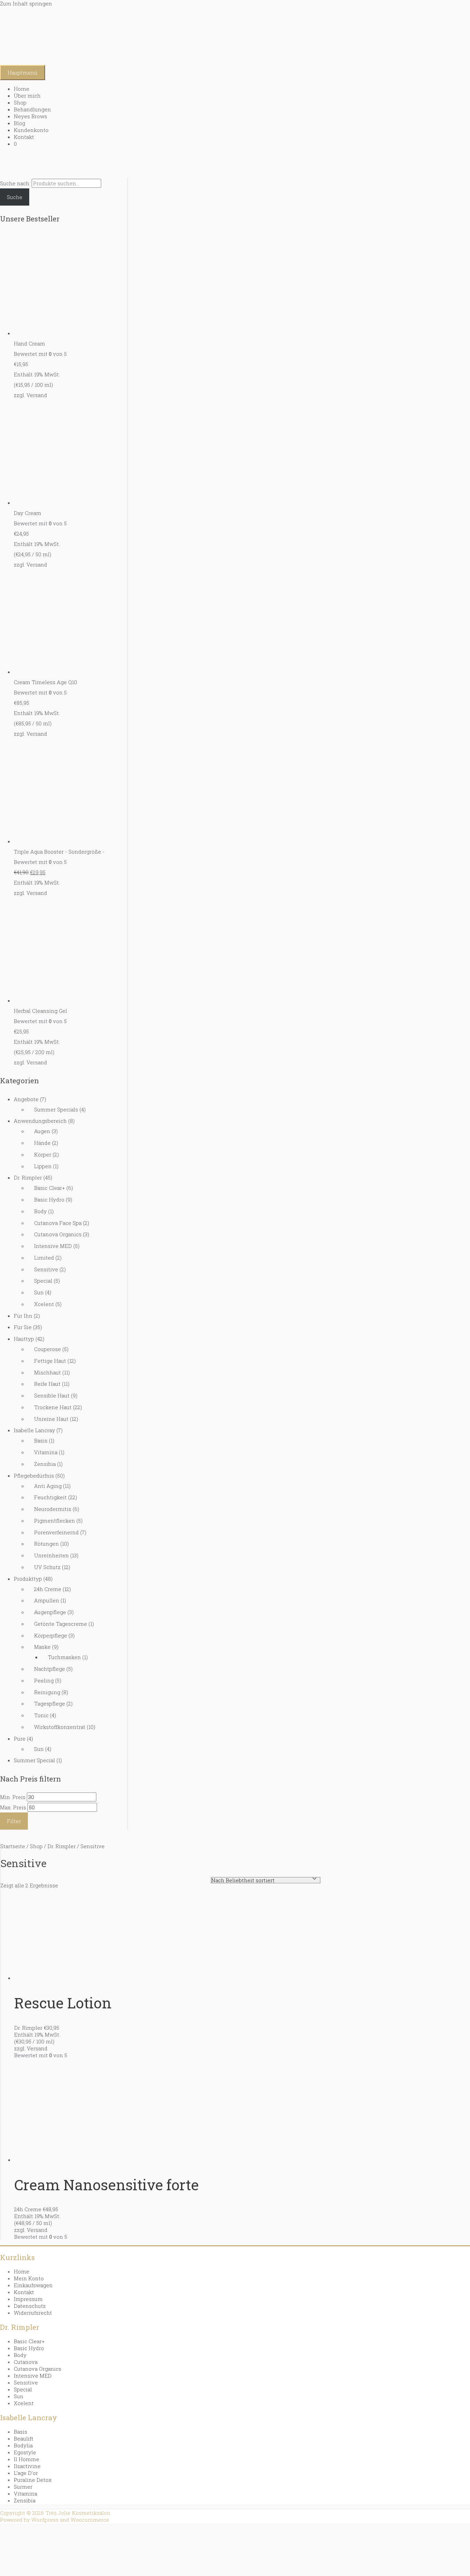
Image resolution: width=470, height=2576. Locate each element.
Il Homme (26, 2459)
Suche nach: (15, 183)
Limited (44, 1258)
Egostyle (25, 2452)
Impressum (28, 2299)
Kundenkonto (31, 130)
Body (40, 1211)
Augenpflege (50, 1612)
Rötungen (46, 1544)
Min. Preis (13, 1797)
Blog (19, 123)
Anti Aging (48, 1486)
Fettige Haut (50, 1361)
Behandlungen (32, 109)
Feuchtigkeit (50, 1497)
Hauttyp (24, 1339)
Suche (15, 197)
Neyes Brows (30, 116)
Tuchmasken (64, 1657)
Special (43, 1281)
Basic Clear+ (50, 1188)
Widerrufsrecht (33, 2313)
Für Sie (23, 1327)
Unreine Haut (51, 1419)
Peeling (44, 1680)
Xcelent (44, 1304)
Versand (37, 395)
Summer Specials (56, 1109)
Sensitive (46, 1269)
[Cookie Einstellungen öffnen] (52, 2573)
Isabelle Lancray (34, 1430)
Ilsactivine (27, 2466)
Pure (20, 1739)
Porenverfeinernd (56, 1532)
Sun (39, 1292)
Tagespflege (50, 1703)
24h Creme (48, 1589)
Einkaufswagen (33, 2285)
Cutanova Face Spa (58, 1223)
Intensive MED (53, 1246)
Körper (43, 1154)
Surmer (23, 2487)
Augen (42, 1131)
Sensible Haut (52, 1395)
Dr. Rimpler (28, 1177)
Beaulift (24, 2438)
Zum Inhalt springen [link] (26, 3)
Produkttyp (28, 1579)
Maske (42, 1647)
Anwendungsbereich (40, 1121)
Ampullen (47, 1600)
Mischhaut (47, 1372)
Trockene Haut (53, 1407)
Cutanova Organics (58, 1234)
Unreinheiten (51, 1555)
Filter (14, 1821)
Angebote (26, 1099)
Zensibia (45, 1464)
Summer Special (34, 1760)
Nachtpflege (50, 1669)
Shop (20, 102)
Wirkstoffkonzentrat (60, 1727)
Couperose (47, 1349)
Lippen (43, 1166)
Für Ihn (23, 1316)
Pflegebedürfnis (34, 1476)
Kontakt (24, 137)
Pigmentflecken (55, 1521)
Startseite (13, 1846)
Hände (42, 1143)
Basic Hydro (49, 1199)
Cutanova (26, 2362)
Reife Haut (47, 1384)
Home (22, 89)
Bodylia (23, 2445)
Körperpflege (51, 1635)
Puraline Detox (33, 2480)
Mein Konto (29, 2278)
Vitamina (46, 1452)
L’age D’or (26, 2473)
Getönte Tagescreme (61, 1624)
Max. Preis (13, 1807)
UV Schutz (47, 1567)
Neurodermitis (53, 1509)
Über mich (27, 96)
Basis (41, 1440)
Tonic (41, 1715)
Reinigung (47, 1692)
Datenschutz (30, 2306)
